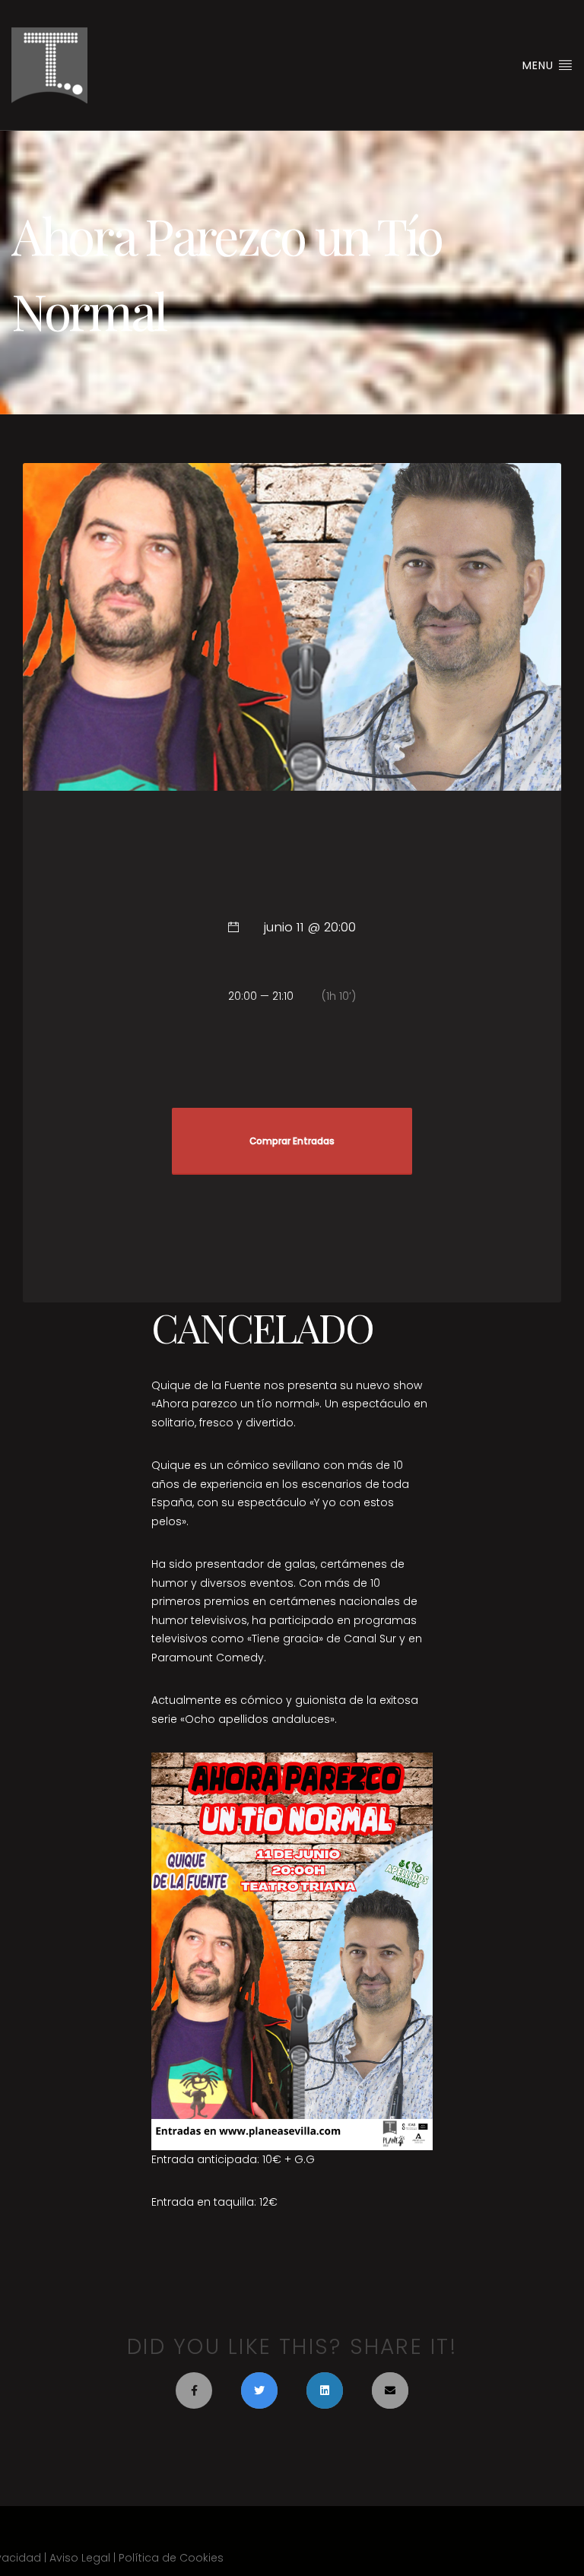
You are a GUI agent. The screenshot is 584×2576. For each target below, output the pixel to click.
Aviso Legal (80, 2558)
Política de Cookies (171, 2558)
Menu (540, 65)
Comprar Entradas (292, 1141)
